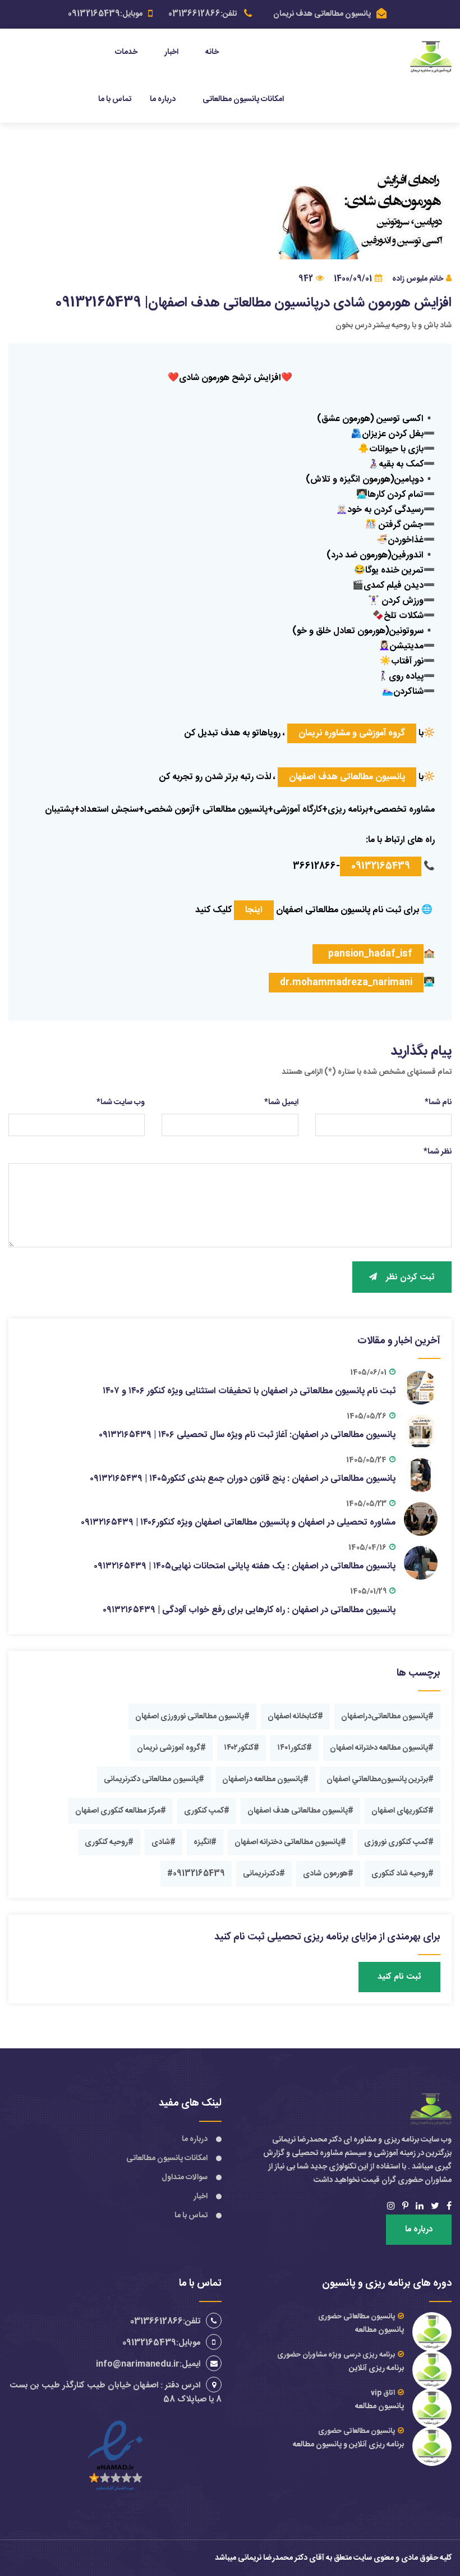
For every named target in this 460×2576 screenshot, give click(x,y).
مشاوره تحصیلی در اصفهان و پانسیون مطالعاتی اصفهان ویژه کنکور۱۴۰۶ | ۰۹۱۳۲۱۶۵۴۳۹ (238, 1523)
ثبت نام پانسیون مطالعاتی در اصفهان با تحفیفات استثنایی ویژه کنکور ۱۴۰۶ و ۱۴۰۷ (249, 1391)
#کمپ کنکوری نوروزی (399, 1842)
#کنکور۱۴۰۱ (295, 1748)
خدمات (126, 52)
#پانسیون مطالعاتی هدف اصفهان (300, 1811)
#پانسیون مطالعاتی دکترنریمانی (154, 1779)
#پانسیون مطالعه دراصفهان (265, 1779)
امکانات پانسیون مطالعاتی (243, 99)
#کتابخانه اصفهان (295, 1717)
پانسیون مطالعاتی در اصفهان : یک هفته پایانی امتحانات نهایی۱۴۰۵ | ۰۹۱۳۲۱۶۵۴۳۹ (245, 1566)
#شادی (164, 1842)
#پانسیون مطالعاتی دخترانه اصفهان (290, 1842)
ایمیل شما (281, 1102)
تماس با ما (115, 99)
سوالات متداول (185, 2177)
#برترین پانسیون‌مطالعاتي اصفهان (380, 1779)
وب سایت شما (121, 1102)
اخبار (171, 52)
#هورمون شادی (328, 1874)
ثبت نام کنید (399, 1977)
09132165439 (381, 866)
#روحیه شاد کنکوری (403, 1874)
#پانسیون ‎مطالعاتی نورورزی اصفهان (192, 1717)
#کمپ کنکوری (207, 1811)
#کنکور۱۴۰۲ (242, 1748)
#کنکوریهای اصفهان (403, 1811)
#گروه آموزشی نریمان (171, 1748)
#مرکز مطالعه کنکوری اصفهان (121, 1811)
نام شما (438, 1102)
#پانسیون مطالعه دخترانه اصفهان (382, 1748)
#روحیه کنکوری (109, 1842)
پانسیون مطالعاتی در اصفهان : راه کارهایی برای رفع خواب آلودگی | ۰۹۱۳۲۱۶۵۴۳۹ (249, 1610)
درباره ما (163, 99)
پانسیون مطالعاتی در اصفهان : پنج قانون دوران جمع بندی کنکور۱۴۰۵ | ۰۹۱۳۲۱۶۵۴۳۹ (243, 1479)
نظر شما (438, 1152)
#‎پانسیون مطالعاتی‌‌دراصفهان (387, 1717)
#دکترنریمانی (264, 1874)
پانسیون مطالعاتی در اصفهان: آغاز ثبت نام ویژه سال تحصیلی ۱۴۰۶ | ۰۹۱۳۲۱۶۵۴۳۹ (247, 1435)
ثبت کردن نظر (410, 1277)
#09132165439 (196, 1874)
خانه (212, 52)
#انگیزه (205, 1842)
